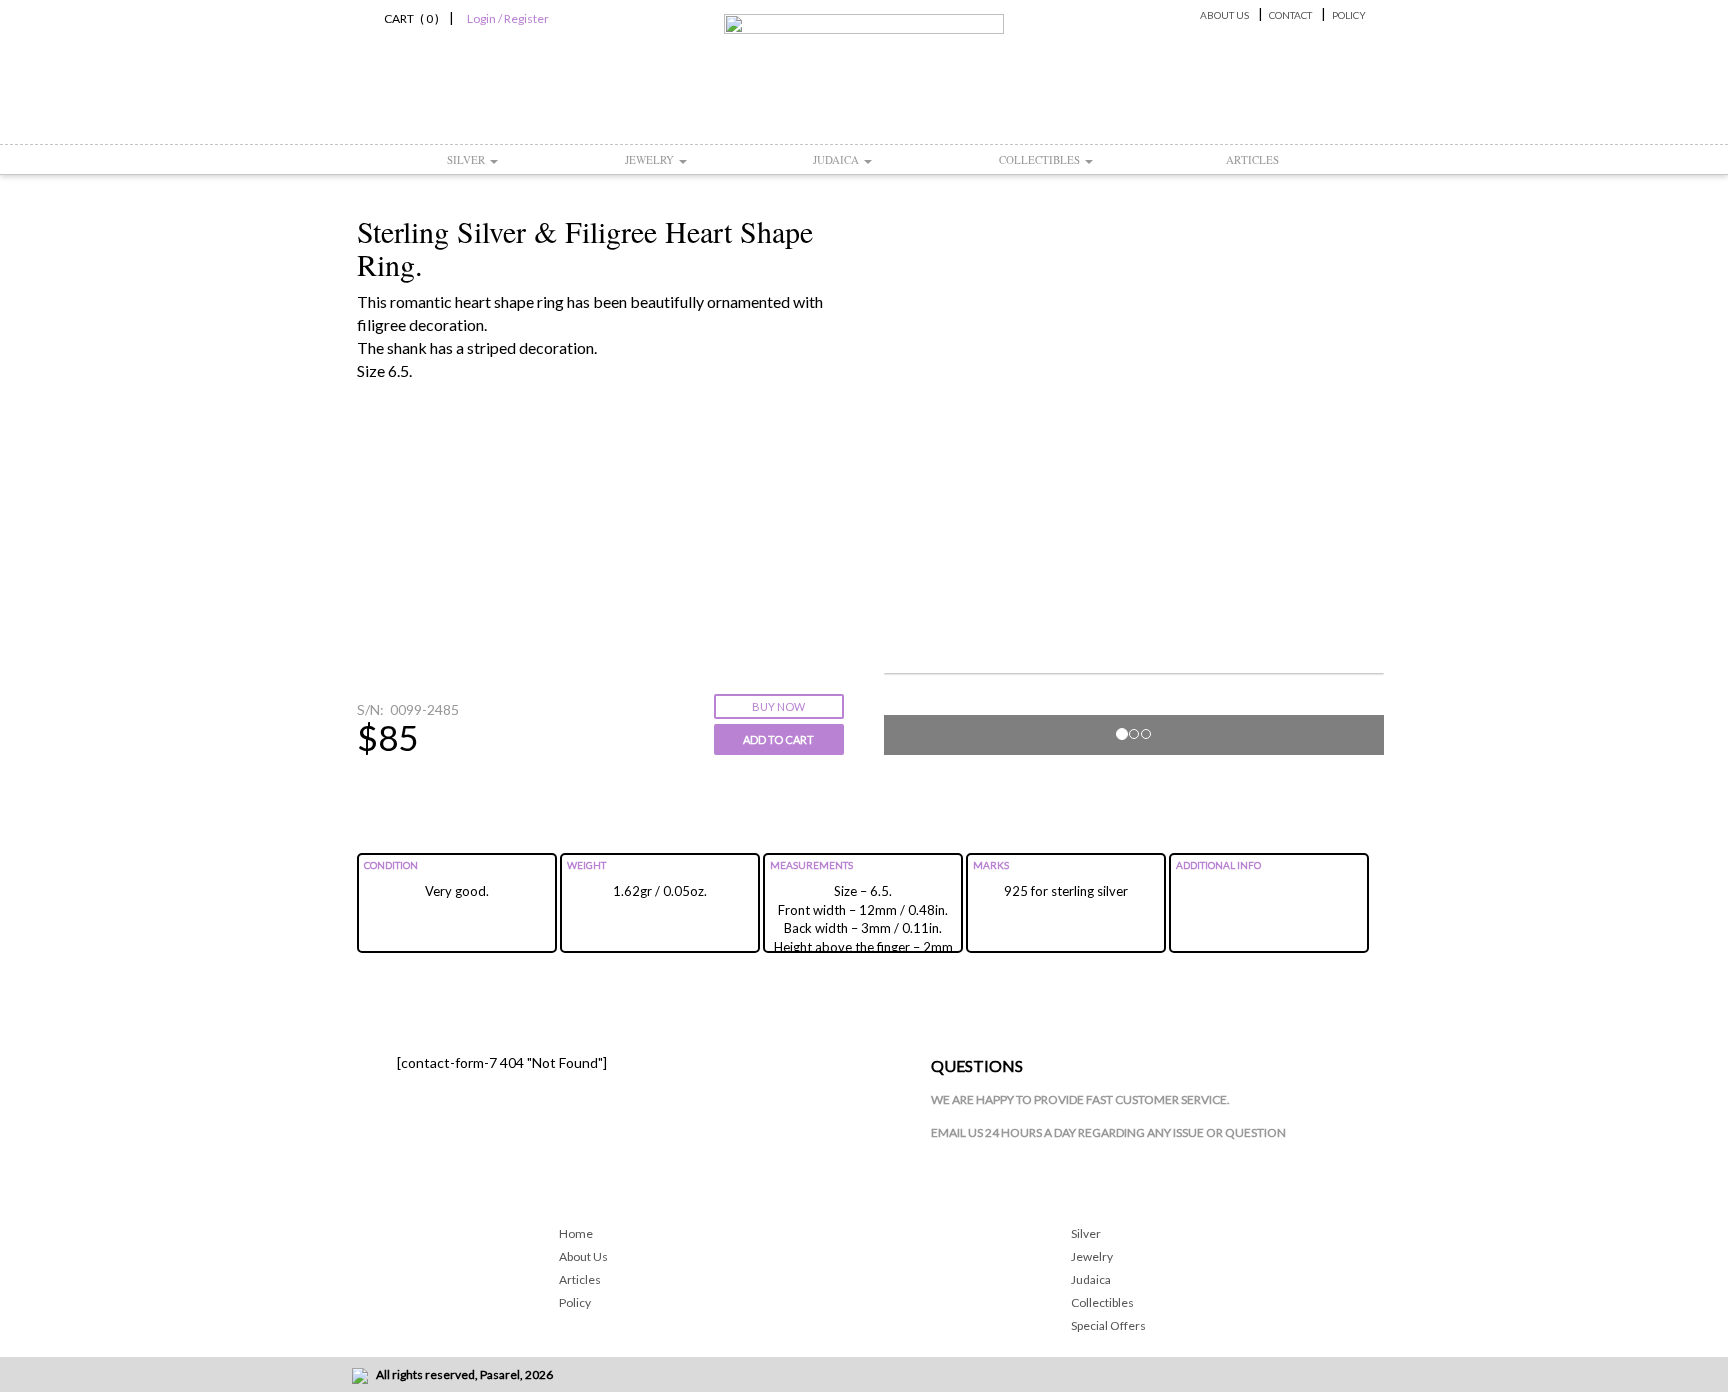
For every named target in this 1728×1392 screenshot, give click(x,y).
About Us (1224, 15)
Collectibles (1041, 159)
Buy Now (778, 706)
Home (576, 1233)
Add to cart (778, 739)
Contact (1290, 15)
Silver (467, 159)
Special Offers (1108, 1325)
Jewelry (651, 159)
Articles (1252, 159)
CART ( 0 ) (408, 18)
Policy (1349, 15)
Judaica (837, 159)
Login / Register (508, 18)
